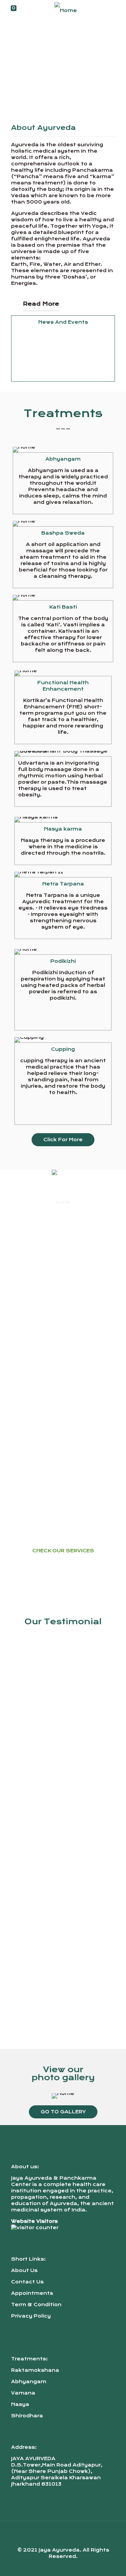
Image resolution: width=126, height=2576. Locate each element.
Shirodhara (27, 2416)
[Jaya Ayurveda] (66, 10)
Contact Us (27, 2282)
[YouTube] (63, 2566)
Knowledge (30, 373)
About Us (24, 2270)
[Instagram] (72, 2566)
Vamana (23, 2393)
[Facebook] (54, 2566)
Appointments (32, 2293)
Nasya (20, 2404)
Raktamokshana (35, 2370)
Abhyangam (29, 2382)
